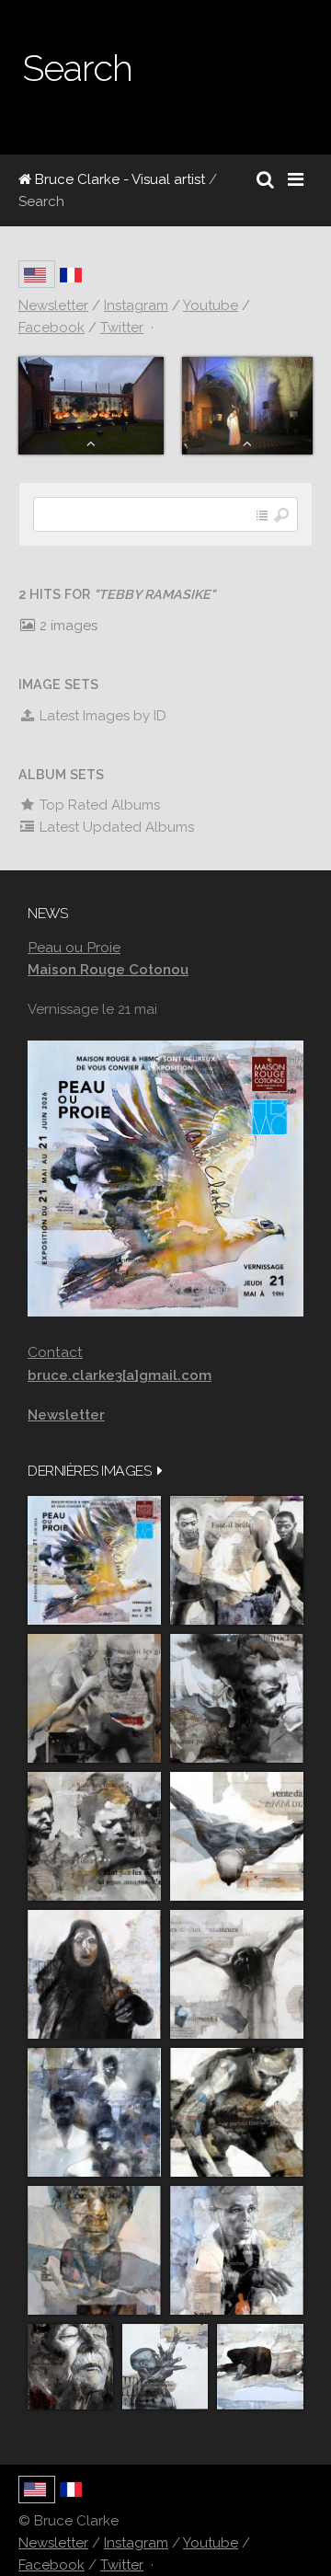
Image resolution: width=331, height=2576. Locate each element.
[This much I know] (70, 2367)
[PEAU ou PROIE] (94, 1560)
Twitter (122, 2565)
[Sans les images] (94, 1836)
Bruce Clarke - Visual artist (118, 179)
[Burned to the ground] (260, 2367)
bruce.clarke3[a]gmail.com (120, 1375)
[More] (160, 1471)
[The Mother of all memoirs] (94, 2250)
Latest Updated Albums (115, 827)
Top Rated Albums (98, 805)
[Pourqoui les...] (94, 1698)
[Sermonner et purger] (94, 2112)
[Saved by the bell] (237, 2250)
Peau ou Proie (74, 947)
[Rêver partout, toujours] (237, 2112)
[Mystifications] (94, 1974)
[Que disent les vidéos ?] (165, 2367)
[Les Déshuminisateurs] (237, 1974)
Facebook (51, 2565)
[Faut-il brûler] (237, 1560)
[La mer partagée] (237, 1698)
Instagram (136, 2543)
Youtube (211, 2543)
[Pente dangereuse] (237, 1836)
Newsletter (53, 2543)
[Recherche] (265, 179)
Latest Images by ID (101, 716)
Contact (55, 1352)
